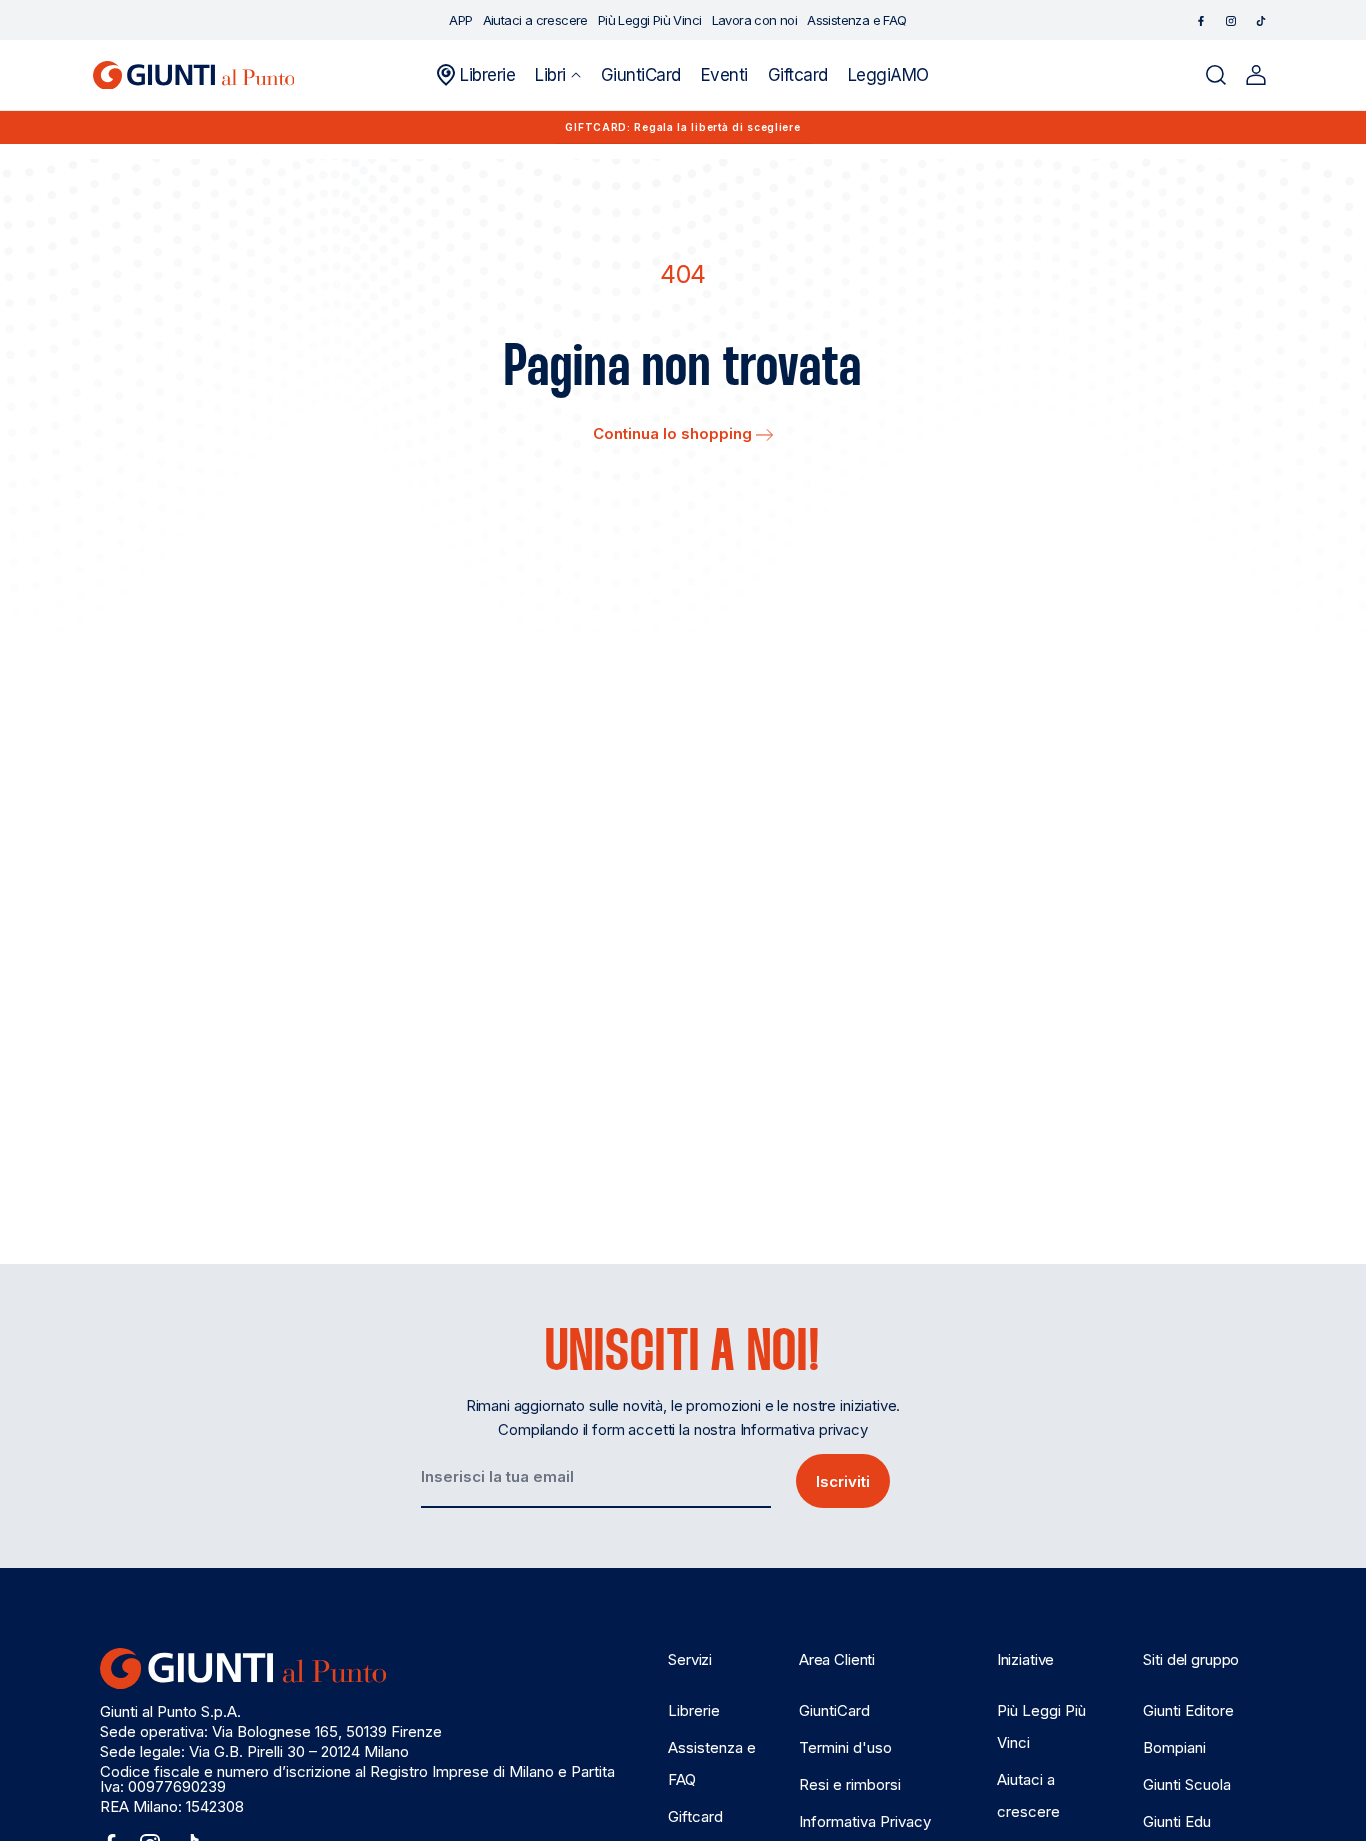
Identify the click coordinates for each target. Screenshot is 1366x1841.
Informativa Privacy (865, 1821)
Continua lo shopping (674, 433)
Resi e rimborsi (850, 1784)
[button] (557, 75)
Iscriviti (843, 1481)
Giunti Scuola (1187, 1784)
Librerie (694, 1710)
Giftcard (695, 1816)
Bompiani (1174, 1747)
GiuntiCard (834, 1710)
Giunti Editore (1188, 1710)
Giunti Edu (1177, 1821)
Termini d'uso (845, 1747)
